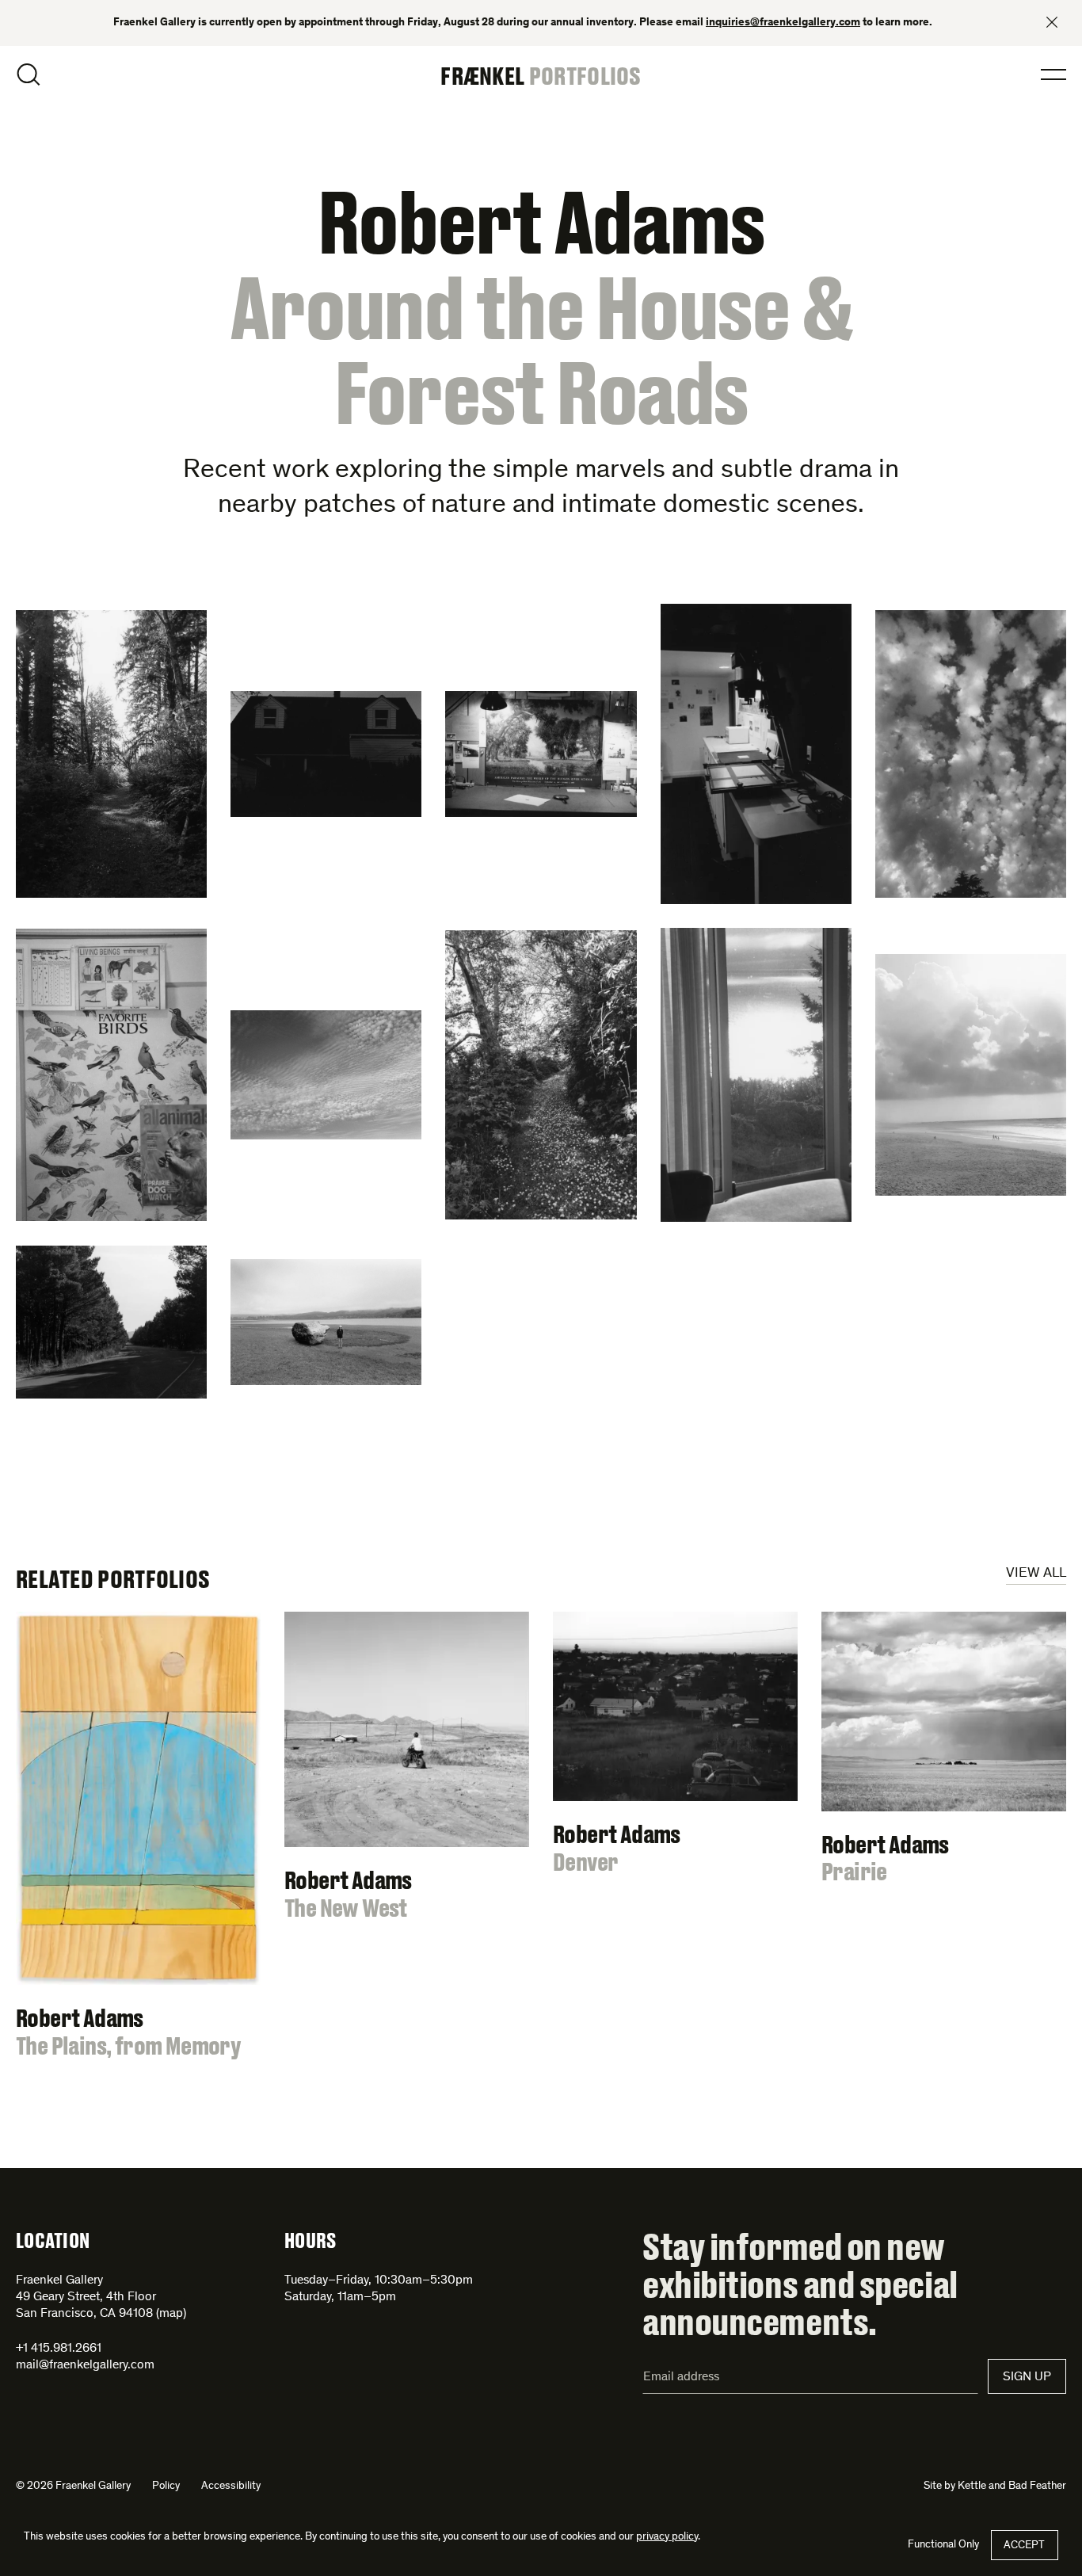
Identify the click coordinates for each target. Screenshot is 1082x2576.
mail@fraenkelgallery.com (85, 2365)
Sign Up (1027, 2377)
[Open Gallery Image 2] (326, 754)
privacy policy (667, 2537)
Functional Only (943, 2545)
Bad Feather (1037, 2486)
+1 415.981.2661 (59, 2349)
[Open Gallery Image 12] (326, 1322)
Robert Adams (541, 221)
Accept (1024, 2546)
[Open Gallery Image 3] (541, 754)
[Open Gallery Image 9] (756, 1075)
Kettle (972, 2486)
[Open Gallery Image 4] (756, 754)
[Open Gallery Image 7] (326, 1074)
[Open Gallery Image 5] (971, 754)
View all (1036, 1574)
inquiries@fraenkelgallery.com (783, 23)
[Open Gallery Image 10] (971, 1075)
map (171, 2314)
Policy (166, 2486)
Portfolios (585, 75)
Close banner (1052, 22)
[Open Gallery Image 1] (111, 754)
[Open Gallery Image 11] (111, 1322)
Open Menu (1053, 74)
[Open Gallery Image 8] (541, 1075)
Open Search (29, 74)
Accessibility (231, 2486)
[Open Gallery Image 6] (111, 1075)
